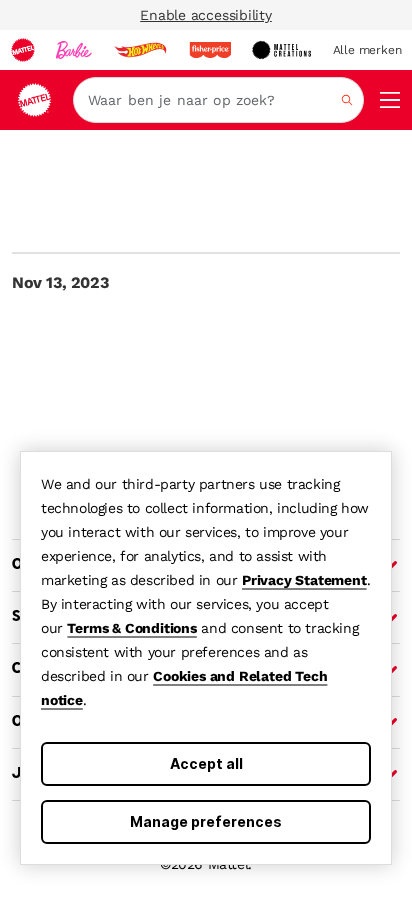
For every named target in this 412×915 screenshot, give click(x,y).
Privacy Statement (304, 580)
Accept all (206, 763)
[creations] (281, 50)
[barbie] (74, 50)
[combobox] (218, 100)
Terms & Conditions (131, 628)
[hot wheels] (140, 50)
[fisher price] (210, 50)
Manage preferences (206, 821)
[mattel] (23, 50)
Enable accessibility (206, 15)
